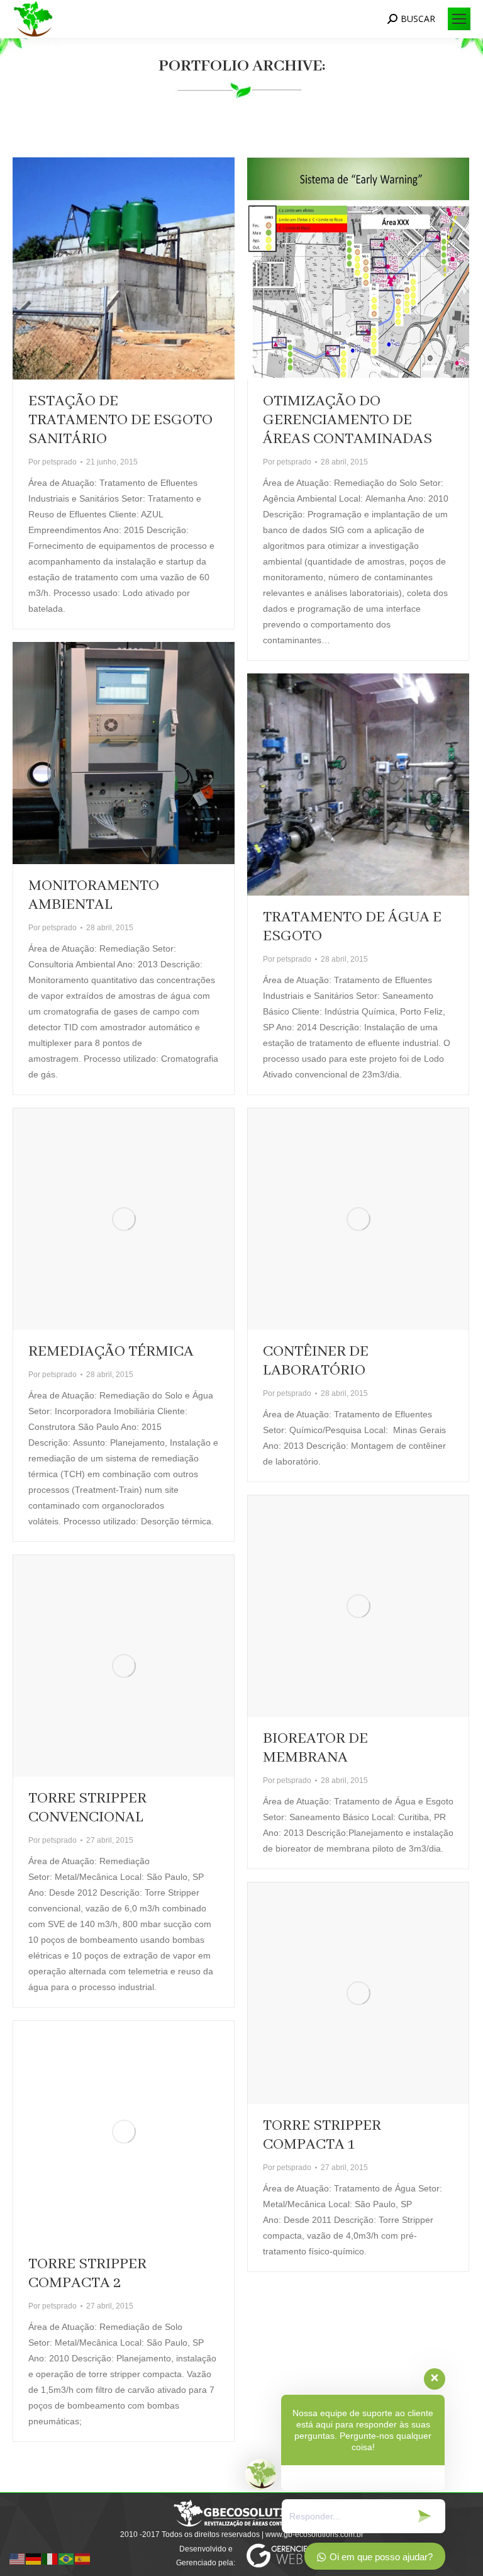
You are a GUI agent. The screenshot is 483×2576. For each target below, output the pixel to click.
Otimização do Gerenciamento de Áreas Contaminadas (347, 420)
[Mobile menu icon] (459, 19)
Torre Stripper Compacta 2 (87, 2274)
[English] (18, 2558)
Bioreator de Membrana (315, 1748)
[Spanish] (83, 2558)
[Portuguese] (67, 2558)
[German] (34, 2558)
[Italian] (50, 2558)
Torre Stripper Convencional (87, 1808)
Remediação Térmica (111, 1352)
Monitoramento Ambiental (94, 895)
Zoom (107, 269)
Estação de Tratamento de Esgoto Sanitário (120, 420)
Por (53, 462)
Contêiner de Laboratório (316, 1361)
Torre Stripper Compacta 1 (322, 2135)
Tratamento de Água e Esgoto (352, 927)
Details (141, 269)
